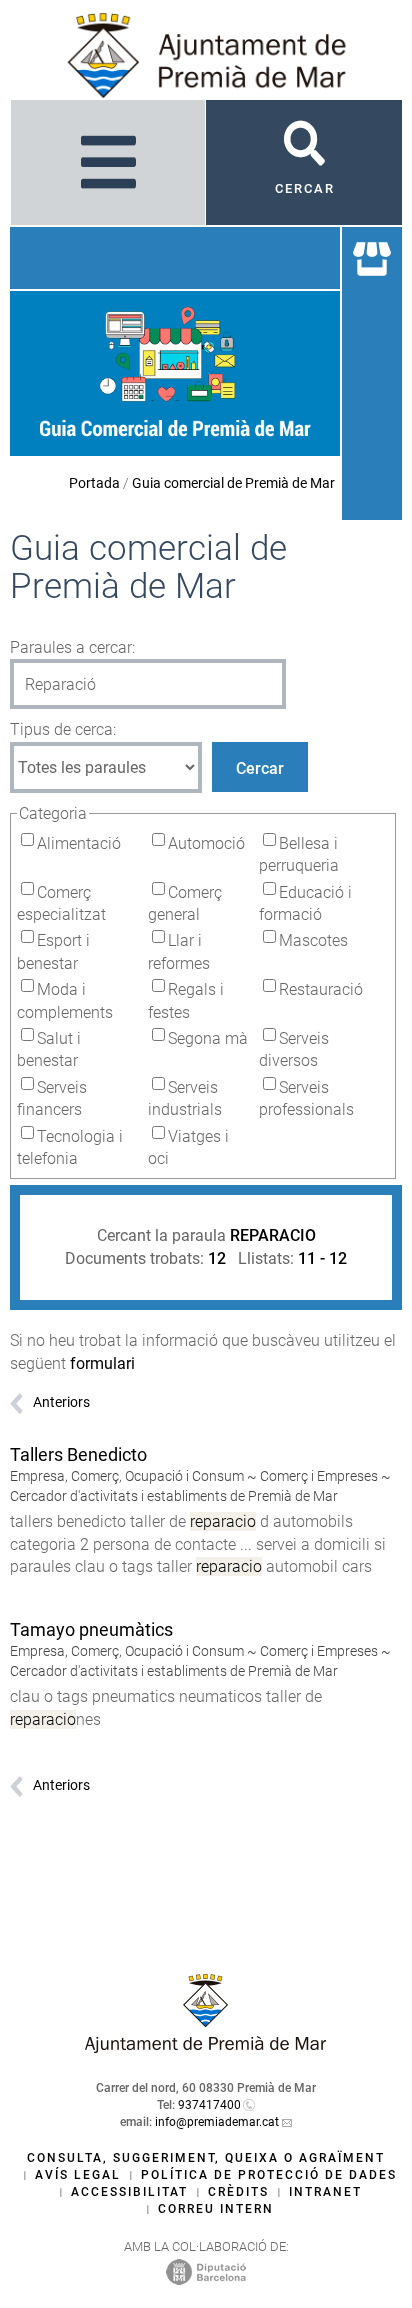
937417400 (209, 2105)
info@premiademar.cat (217, 2122)
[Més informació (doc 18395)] (19, 1588)
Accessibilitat (129, 2192)
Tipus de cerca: (63, 729)
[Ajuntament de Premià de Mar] (206, 2047)
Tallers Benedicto (78, 1454)
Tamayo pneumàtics (91, 1629)
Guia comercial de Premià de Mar (233, 483)
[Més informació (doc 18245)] (19, 1741)
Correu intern (216, 2209)
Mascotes (313, 940)
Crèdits (238, 2192)
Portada (94, 483)
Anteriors (61, 1402)
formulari (102, 1363)
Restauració (321, 989)
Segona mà (208, 1038)
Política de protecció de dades (269, 2175)
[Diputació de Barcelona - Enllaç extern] (206, 2271)
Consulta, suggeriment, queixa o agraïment (206, 2158)
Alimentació (79, 843)
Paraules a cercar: (72, 647)
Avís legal (78, 2175)
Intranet (325, 2192)
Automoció (206, 843)
